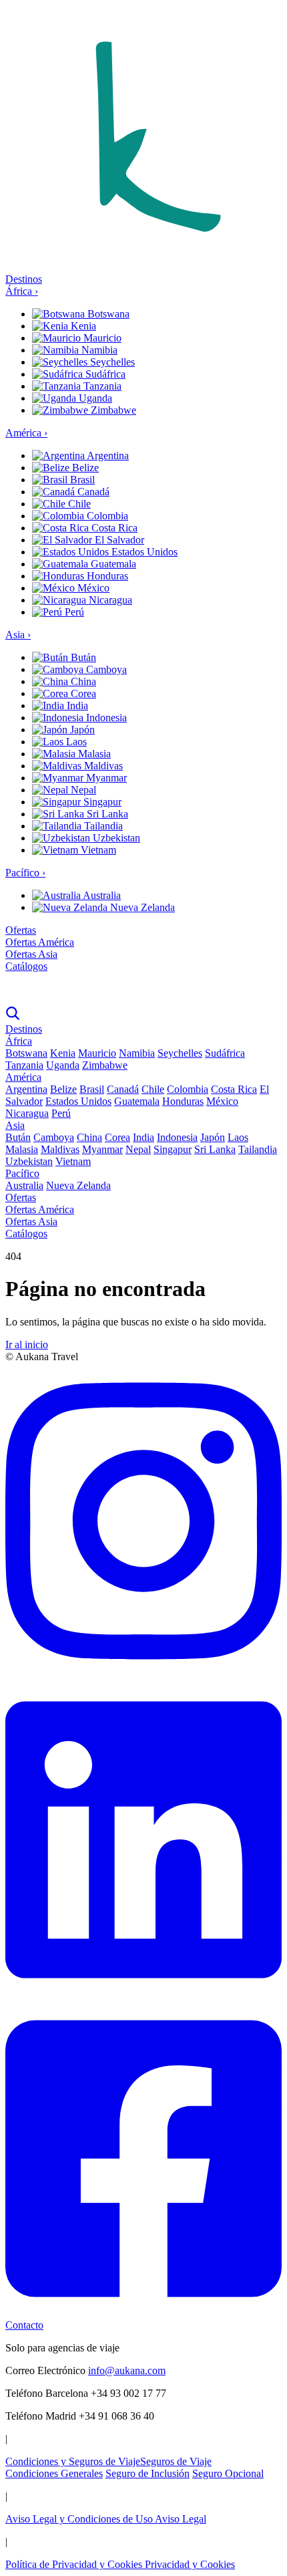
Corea (82, 693)
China (82, 681)
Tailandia (102, 826)
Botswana (107, 314)
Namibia (98, 350)
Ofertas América (40, 942)
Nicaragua (109, 600)
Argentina (107, 456)
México (92, 588)
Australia (101, 895)
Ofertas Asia (31, 954)
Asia (18, 635)
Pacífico (25, 873)
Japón (81, 730)
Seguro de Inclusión (148, 2473)
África (22, 291)
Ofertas (21, 930)
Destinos (24, 279)
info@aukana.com (127, 2370)
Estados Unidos (143, 552)
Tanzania (101, 386)
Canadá (92, 492)
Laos (75, 742)
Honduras (106, 576)
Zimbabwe (112, 410)
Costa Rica (113, 528)
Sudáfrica (104, 374)
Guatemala (112, 564)
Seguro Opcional (228, 2473)
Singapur (101, 802)
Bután (82, 657)
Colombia (106, 516)
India (76, 705)
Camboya (105, 669)
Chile (78, 504)
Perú (73, 612)
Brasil (81, 480)
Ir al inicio (27, 1344)
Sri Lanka (106, 814)
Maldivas (102, 766)
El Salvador (118, 540)
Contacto (24, 2325)
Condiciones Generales (54, 2473)
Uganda (94, 398)
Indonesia (105, 718)
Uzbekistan (115, 838)
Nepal (82, 790)
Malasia (93, 754)
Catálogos (26, 966)
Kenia (82, 326)
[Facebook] (143, 2313)
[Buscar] (13, 1017)
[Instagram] (143, 1675)
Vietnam (97, 850)
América (26, 433)
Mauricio (101, 338)
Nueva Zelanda (141, 907)
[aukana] (143, 989)
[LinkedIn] (143, 1994)
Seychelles (111, 362)
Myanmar (105, 778)
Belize (84, 468)
